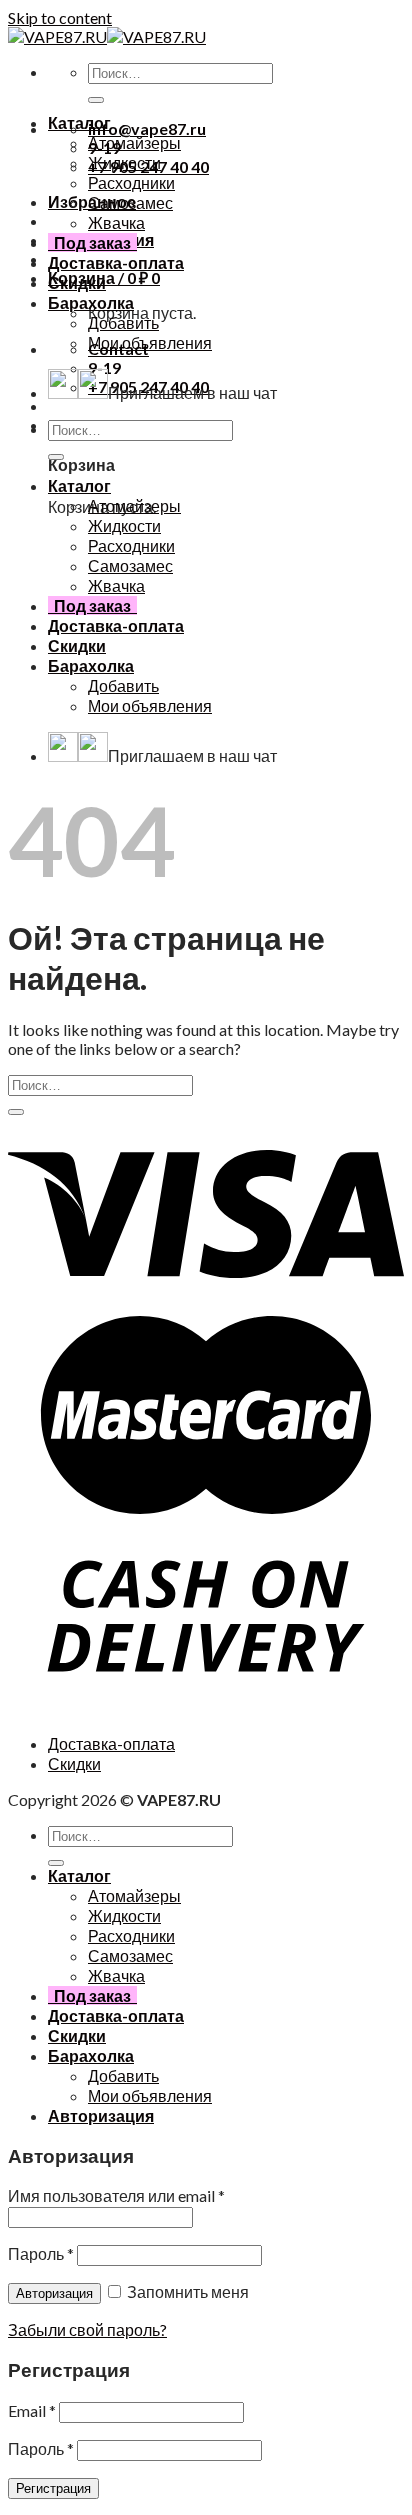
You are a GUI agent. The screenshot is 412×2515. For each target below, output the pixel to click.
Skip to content (60, 17)
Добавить (123, 322)
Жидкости (124, 162)
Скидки (77, 282)
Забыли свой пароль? (87, 2329)
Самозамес (130, 202)
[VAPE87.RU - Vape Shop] (107, 36)
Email (32, 2410)
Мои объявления (150, 342)
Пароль (41, 2253)
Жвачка (116, 222)
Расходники (131, 182)
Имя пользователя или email (116, 2195)
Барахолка (91, 302)
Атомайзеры (134, 142)
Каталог (79, 122)
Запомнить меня (186, 2291)
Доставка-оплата (116, 262)
